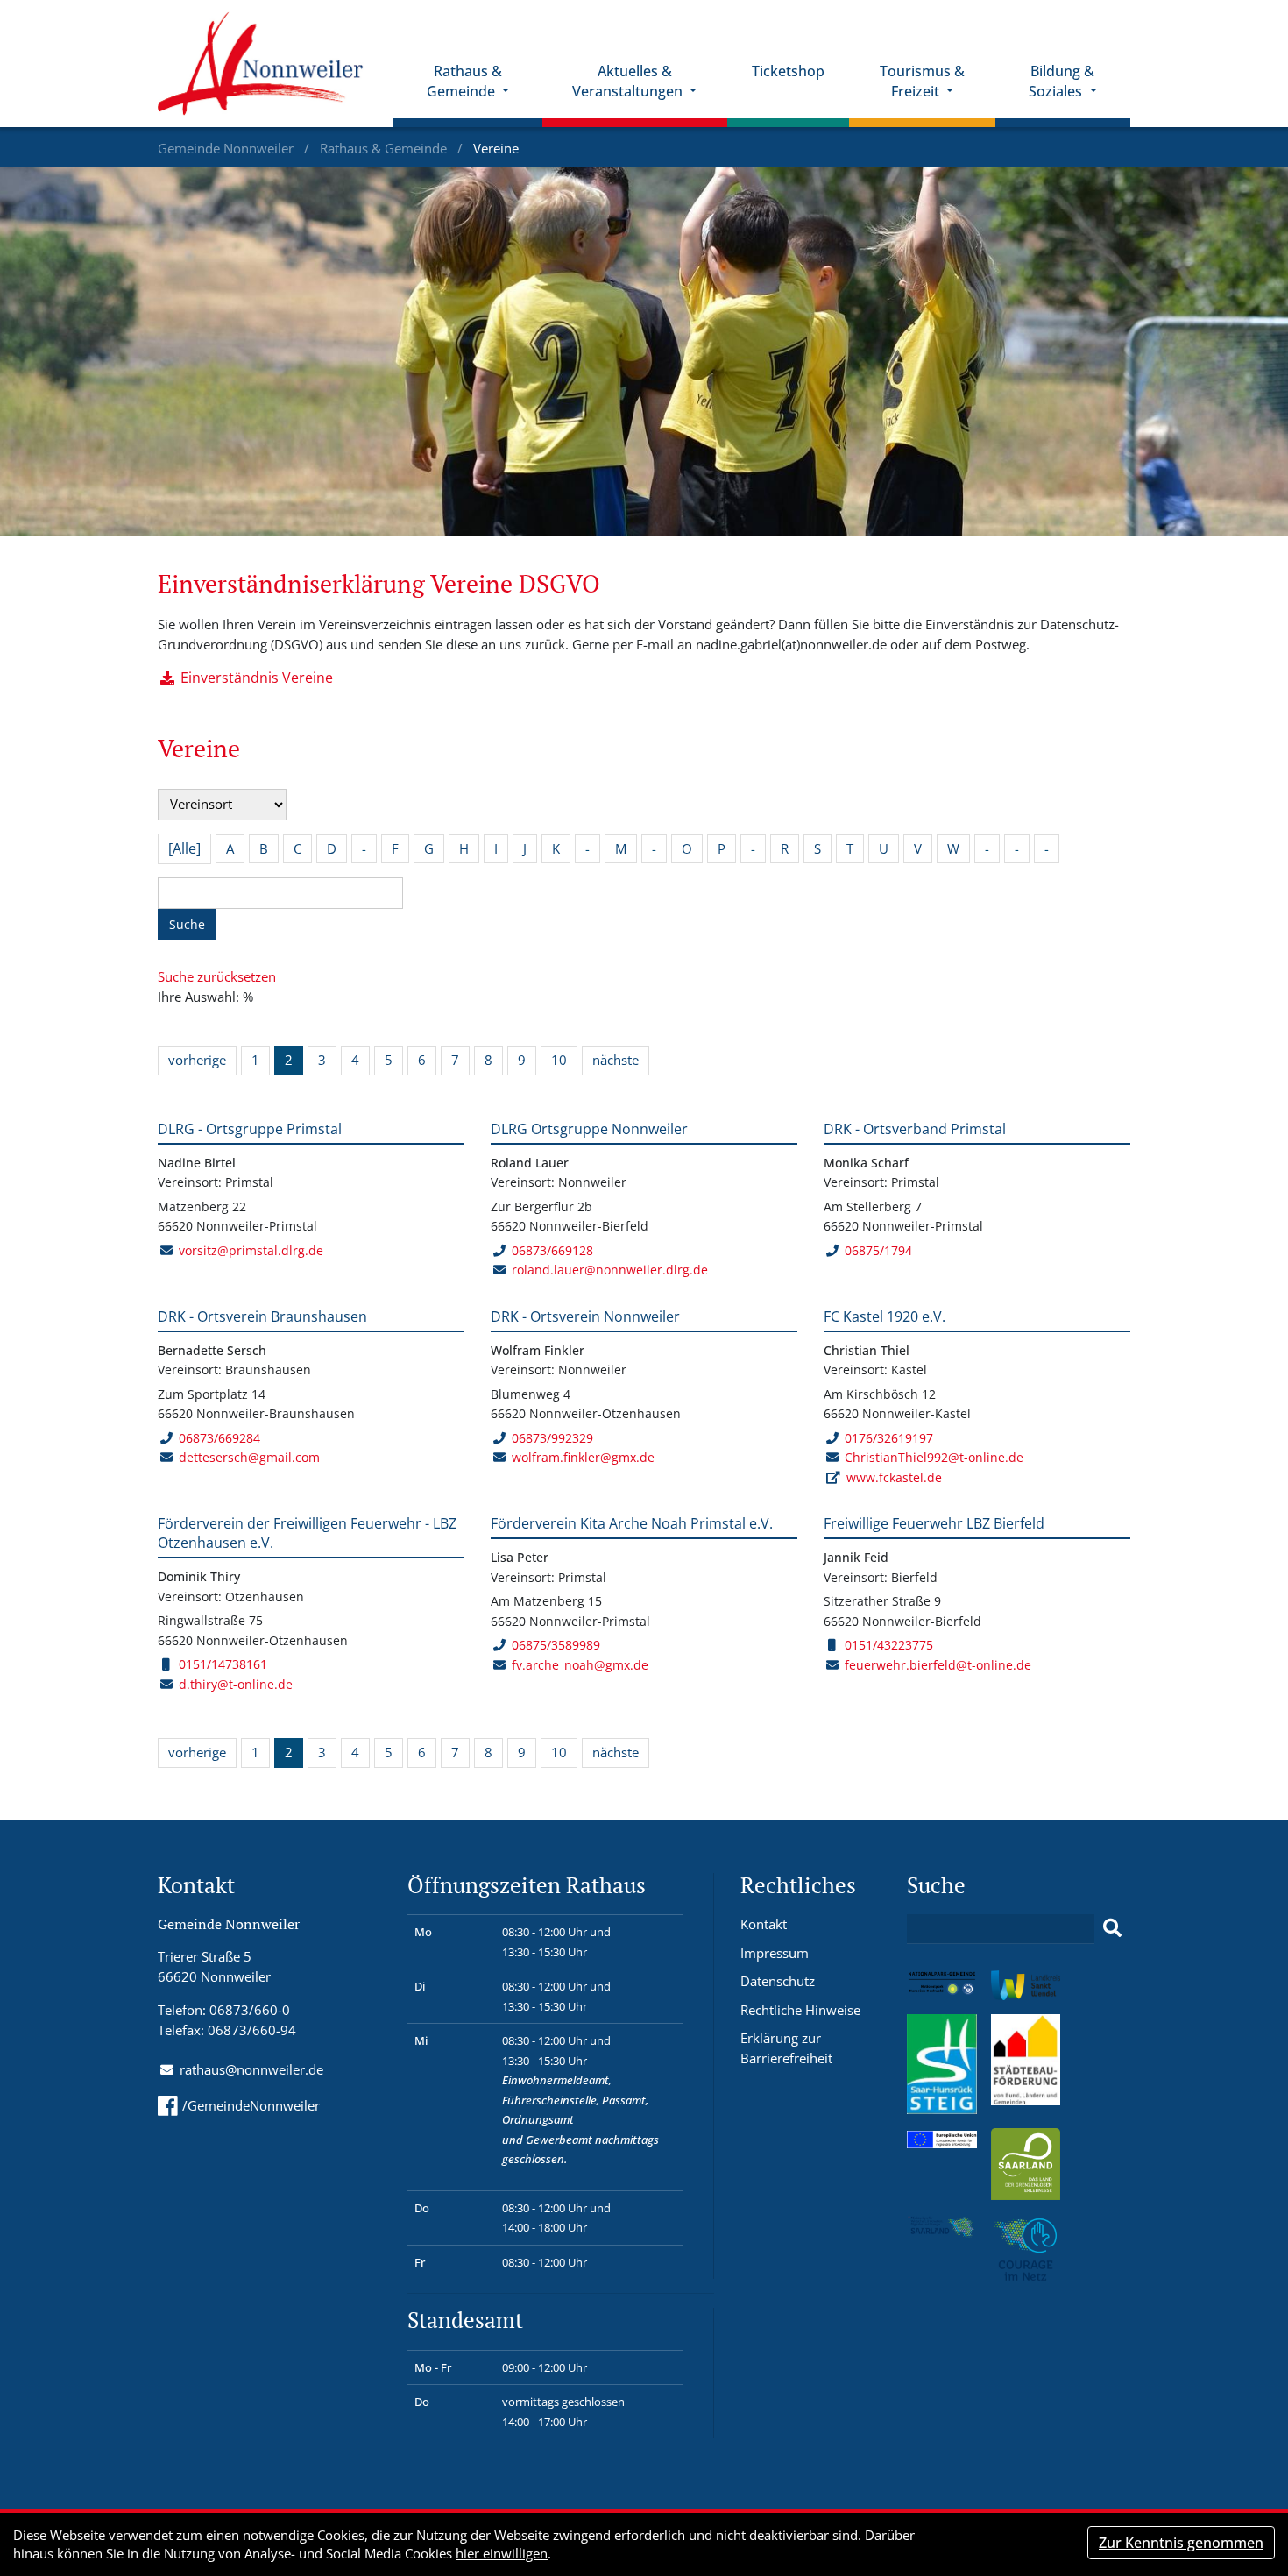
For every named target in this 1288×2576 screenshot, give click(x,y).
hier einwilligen (502, 2553)
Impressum (775, 1953)
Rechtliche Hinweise (800, 2010)
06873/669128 (552, 1250)
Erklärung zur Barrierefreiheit (786, 2048)
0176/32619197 (889, 1438)
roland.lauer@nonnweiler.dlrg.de (610, 1270)
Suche (187, 924)
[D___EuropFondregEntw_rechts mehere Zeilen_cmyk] (942, 2138)
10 (559, 1060)
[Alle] (184, 848)
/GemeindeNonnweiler (251, 2105)
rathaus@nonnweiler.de (251, 2069)
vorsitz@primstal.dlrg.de (251, 1250)
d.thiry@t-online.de (236, 1684)
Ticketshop (788, 71)
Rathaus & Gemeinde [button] (464, 81)
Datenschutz (778, 1981)
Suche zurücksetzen (217, 976)
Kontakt (764, 1924)
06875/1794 (878, 1250)
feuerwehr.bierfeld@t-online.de (938, 1665)
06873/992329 (552, 1438)
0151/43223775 (889, 1645)
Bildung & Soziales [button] (1062, 81)
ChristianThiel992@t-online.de (934, 1457)
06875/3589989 (556, 1645)
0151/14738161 (223, 1664)
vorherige (197, 1060)
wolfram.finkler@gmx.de (583, 1457)
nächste (616, 1060)
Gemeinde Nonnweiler (227, 148)
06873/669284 (219, 1438)
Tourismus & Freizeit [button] (922, 81)
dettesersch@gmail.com (249, 1457)
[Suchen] (1112, 1928)
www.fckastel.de (894, 1477)
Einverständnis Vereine (257, 678)
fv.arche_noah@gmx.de (580, 1665)
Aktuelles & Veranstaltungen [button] (629, 81)
